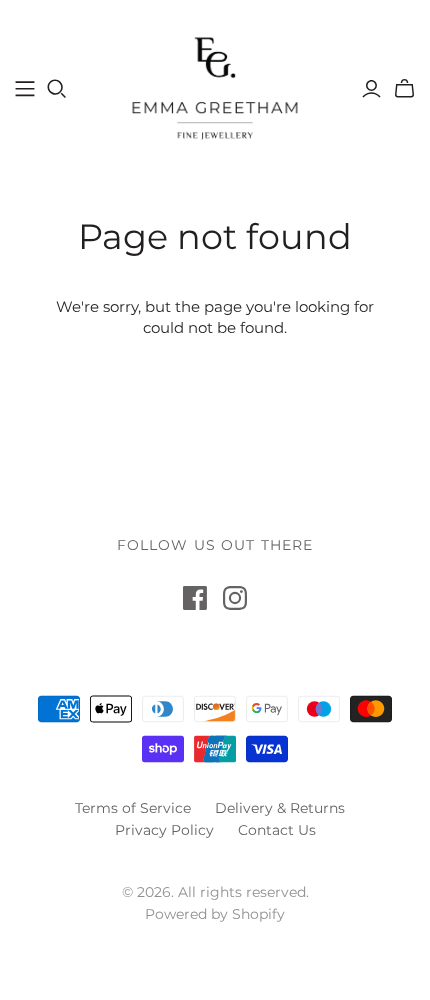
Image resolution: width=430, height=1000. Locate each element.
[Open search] (57, 89)
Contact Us (277, 830)
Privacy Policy (164, 830)
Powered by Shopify (215, 914)
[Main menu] (25, 89)
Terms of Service (133, 808)
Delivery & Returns (280, 808)
